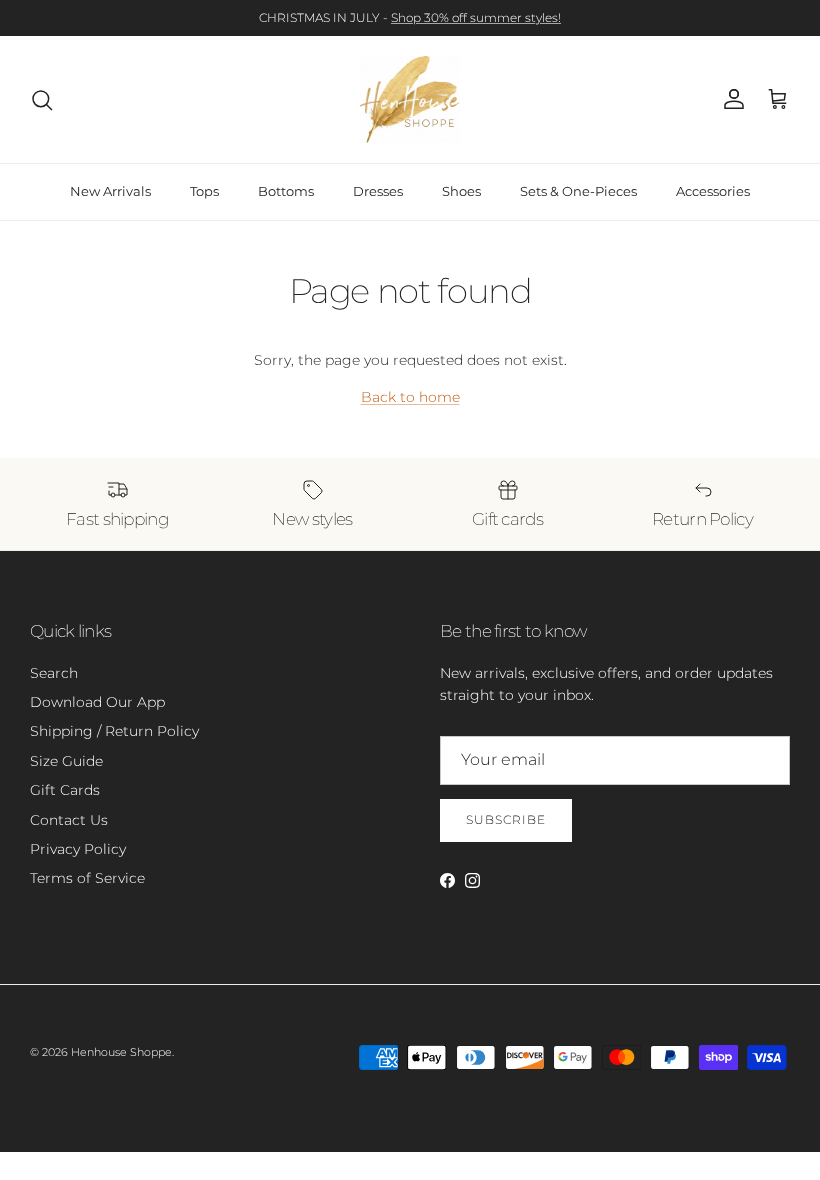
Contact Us (69, 820)
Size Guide (66, 761)
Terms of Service (87, 878)
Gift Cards (65, 790)
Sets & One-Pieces (578, 191)
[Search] (42, 100)
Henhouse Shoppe (121, 1052)
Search (54, 673)
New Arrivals (110, 191)
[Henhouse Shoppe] (410, 99)
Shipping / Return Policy (114, 731)
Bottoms (286, 191)
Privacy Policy (78, 849)
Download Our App (97, 702)
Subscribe (506, 819)
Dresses (378, 191)
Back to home (410, 397)
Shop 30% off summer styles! (476, 17)
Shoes (461, 191)
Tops (204, 191)
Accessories (713, 191)
